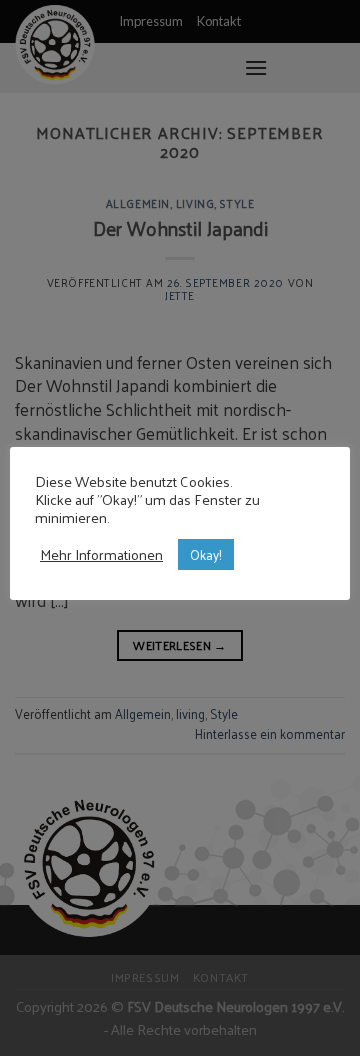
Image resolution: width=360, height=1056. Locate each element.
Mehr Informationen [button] (101, 554)
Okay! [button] (206, 554)
